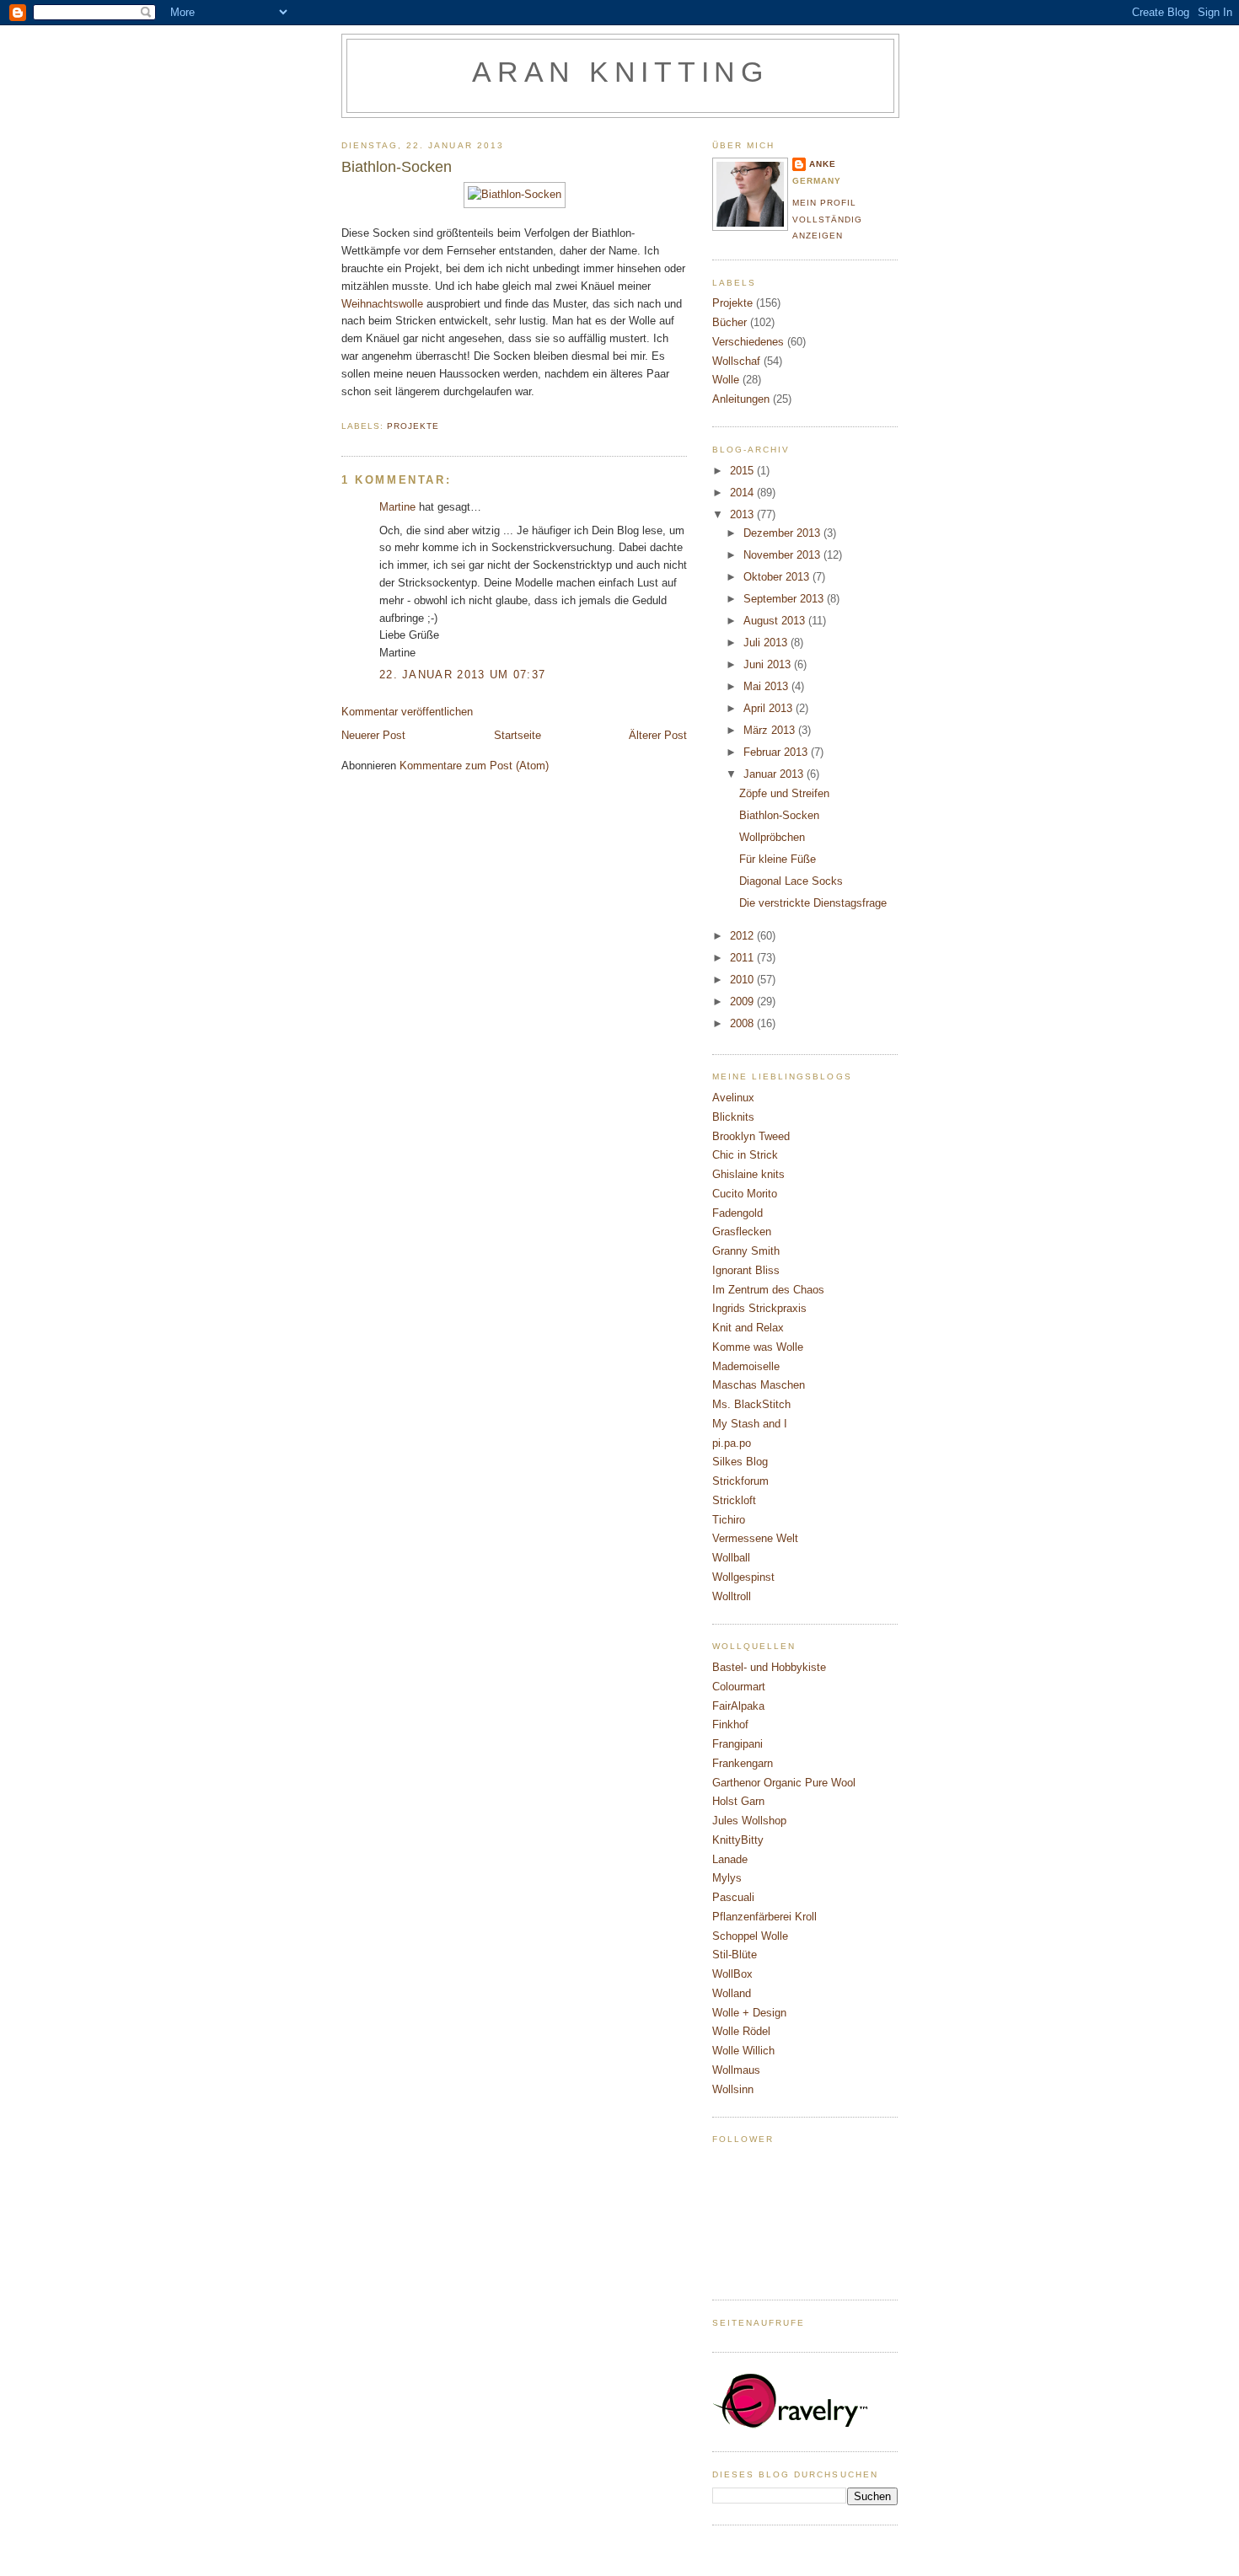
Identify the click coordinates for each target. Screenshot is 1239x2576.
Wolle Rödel (741, 2031)
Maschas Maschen (759, 1385)
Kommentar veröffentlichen (407, 712)
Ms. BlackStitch (751, 1404)
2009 (743, 1001)
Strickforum (740, 1481)
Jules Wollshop (749, 1821)
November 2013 (783, 555)
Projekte (413, 426)
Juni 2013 (769, 664)
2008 (743, 1023)
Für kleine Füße (778, 859)
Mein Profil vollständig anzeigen (827, 219)
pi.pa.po (732, 1443)
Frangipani (737, 1744)
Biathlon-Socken (779, 815)
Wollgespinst (743, 1577)
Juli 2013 (767, 643)
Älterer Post (658, 735)
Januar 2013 (775, 774)
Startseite (518, 735)
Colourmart (739, 1687)
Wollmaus (736, 2070)
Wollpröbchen (772, 837)
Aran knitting (620, 72)
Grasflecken (742, 1232)
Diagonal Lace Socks (791, 881)
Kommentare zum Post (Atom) (474, 766)
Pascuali (733, 1897)
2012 (743, 936)
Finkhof (730, 1724)
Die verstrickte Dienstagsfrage (813, 903)
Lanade (730, 1859)
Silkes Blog (740, 1462)
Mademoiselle (746, 1366)
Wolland (732, 1993)
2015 (743, 471)
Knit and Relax (748, 1328)
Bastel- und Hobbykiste (769, 1667)
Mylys (727, 1878)
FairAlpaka (738, 1706)
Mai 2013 (767, 686)
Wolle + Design (749, 2013)
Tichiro (729, 1520)
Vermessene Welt (755, 1538)
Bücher (729, 322)
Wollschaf (736, 361)
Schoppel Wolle (750, 1936)
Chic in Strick (745, 1155)
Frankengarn (743, 1763)
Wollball (731, 1558)
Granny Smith (746, 1251)
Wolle (726, 380)
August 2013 (776, 621)
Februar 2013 (777, 752)
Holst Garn (738, 1801)
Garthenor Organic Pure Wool (784, 1783)
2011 (743, 958)
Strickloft (734, 1500)
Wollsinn (733, 2089)
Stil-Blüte (735, 1955)
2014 (743, 493)
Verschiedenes (748, 342)
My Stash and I (750, 1424)
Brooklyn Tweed (751, 1136)
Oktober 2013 (778, 577)
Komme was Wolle (758, 1347)
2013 (743, 514)
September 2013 (785, 599)
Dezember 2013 (783, 533)
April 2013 (770, 708)
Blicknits (733, 1117)
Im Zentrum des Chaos (768, 1290)
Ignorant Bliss (746, 1270)
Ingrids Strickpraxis (759, 1308)
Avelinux (733, 1098)
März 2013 (771, 730)
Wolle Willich (743, 2051)
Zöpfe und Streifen (784, 793)
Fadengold (737, 1213)
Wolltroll (732, 1596)
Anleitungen (741, 399)
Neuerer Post (373, 735)
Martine (397, 507)
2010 (743, 980)
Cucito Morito (745, 1194)
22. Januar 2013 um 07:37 (462, 675)
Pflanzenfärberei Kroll (764, 1917)
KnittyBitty (738, 1840)
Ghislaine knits (748, 1174)
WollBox (732, 1974)
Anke (823, 164)
